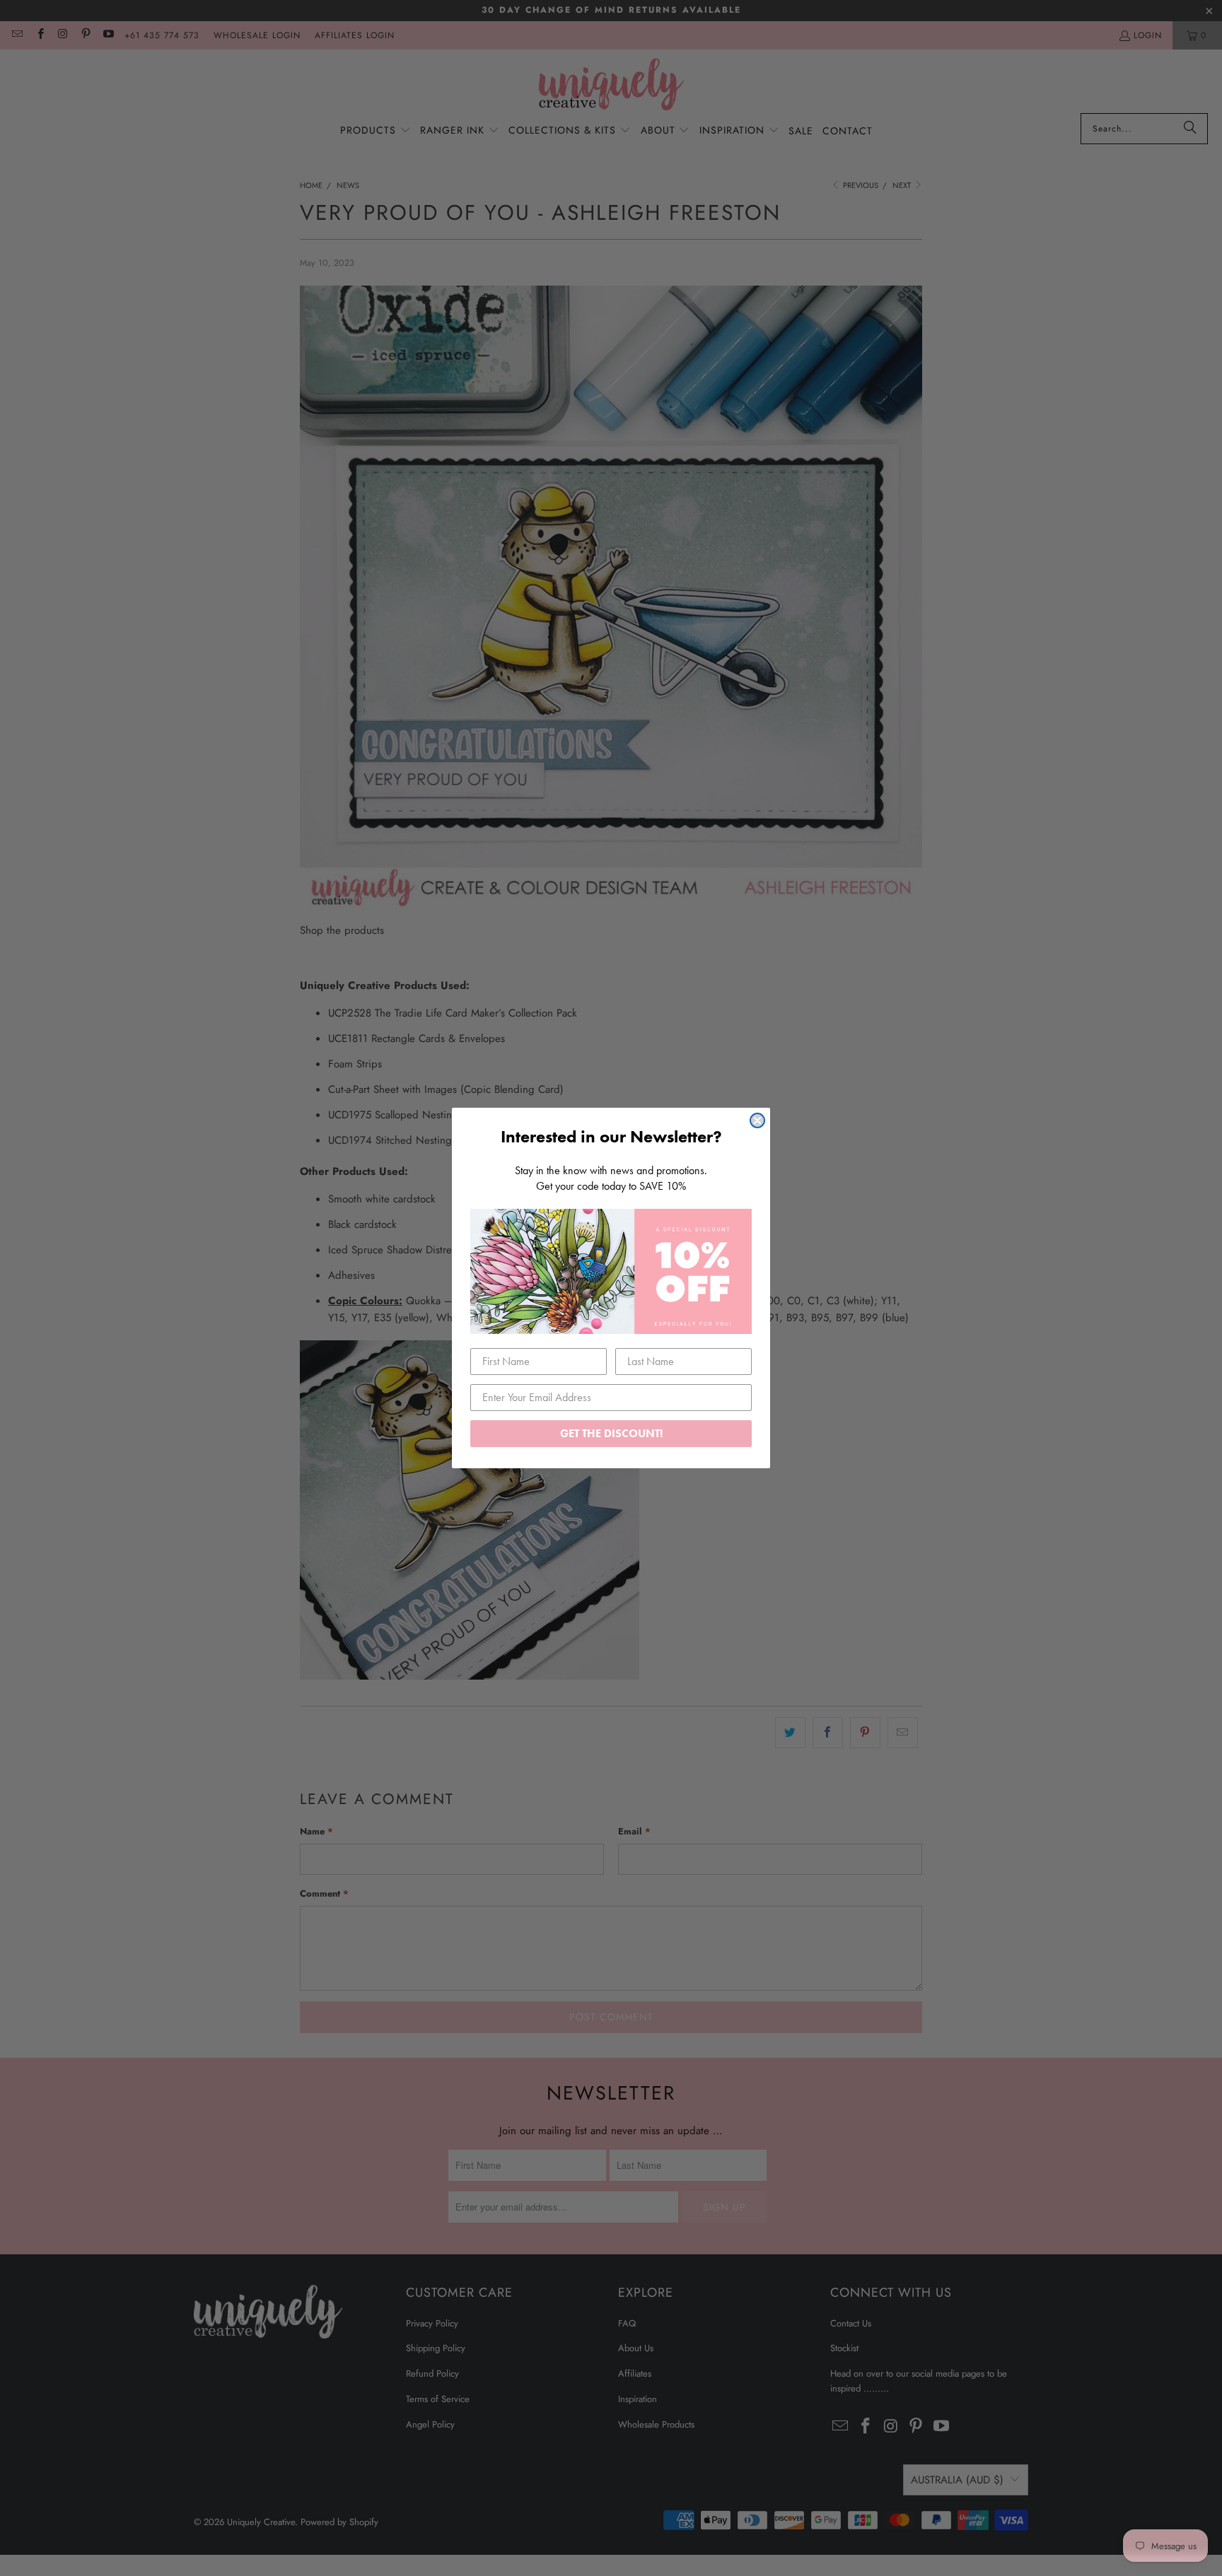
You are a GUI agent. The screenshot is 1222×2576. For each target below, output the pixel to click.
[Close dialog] (757, 1120)
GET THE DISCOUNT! (611, 1433)
